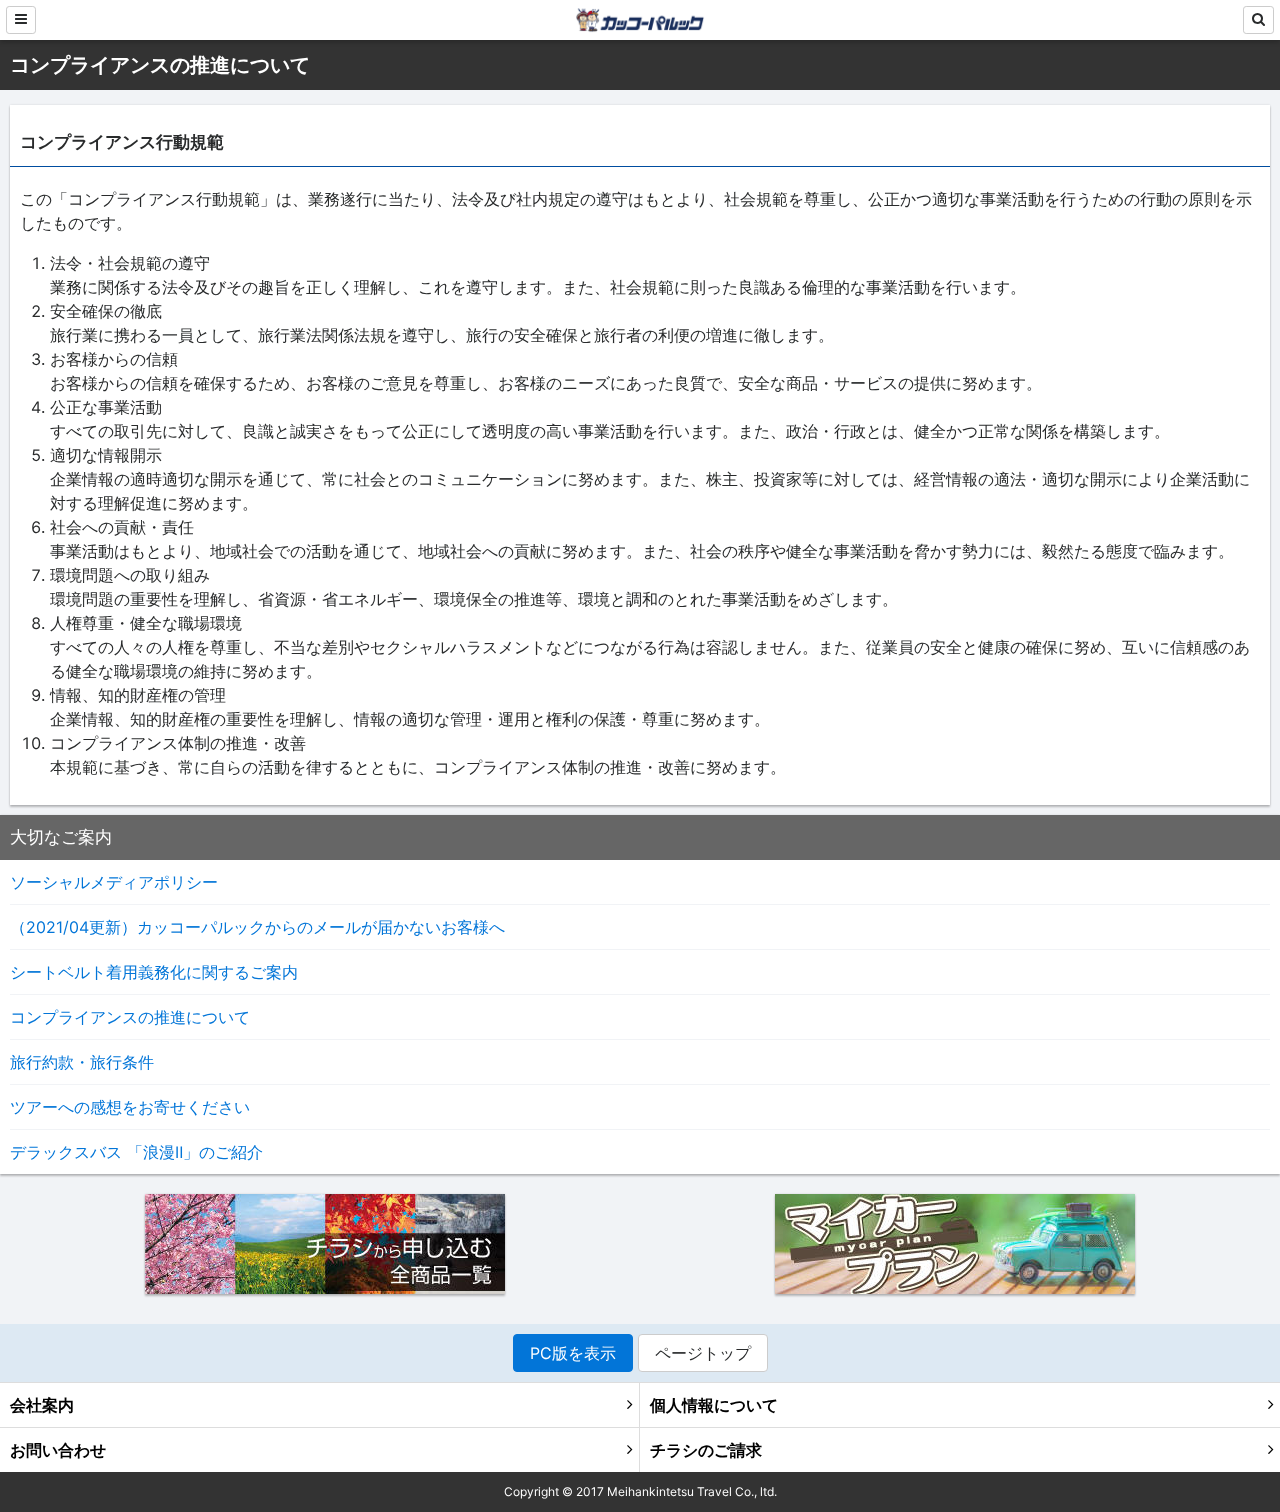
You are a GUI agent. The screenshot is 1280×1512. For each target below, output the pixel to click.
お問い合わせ (58, 1450)
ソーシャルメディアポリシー (114, 882)
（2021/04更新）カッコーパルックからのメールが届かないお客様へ (257, 927)
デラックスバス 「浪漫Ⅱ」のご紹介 (136, 1152)
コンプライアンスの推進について (130, 1017)
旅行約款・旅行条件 (82, 1062)
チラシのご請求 (706, 1450)
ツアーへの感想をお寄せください (130, 1107)
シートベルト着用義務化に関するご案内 (154, 972)
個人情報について (714, 1405)
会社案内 (42, 1405)
